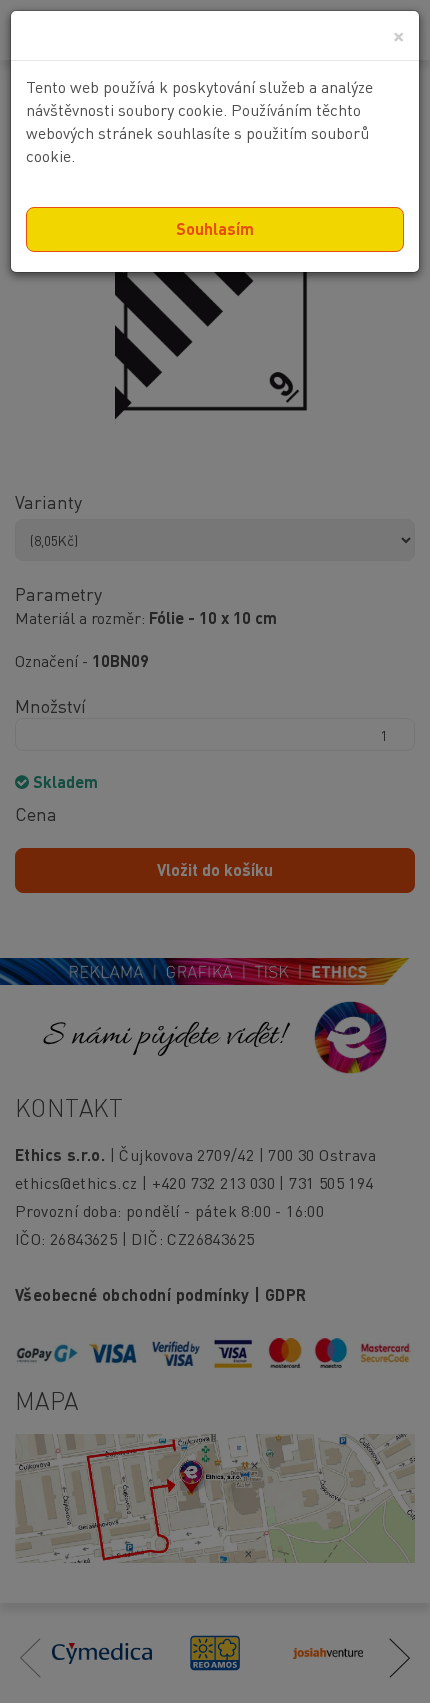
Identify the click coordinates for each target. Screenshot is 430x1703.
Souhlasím (215, 228)
